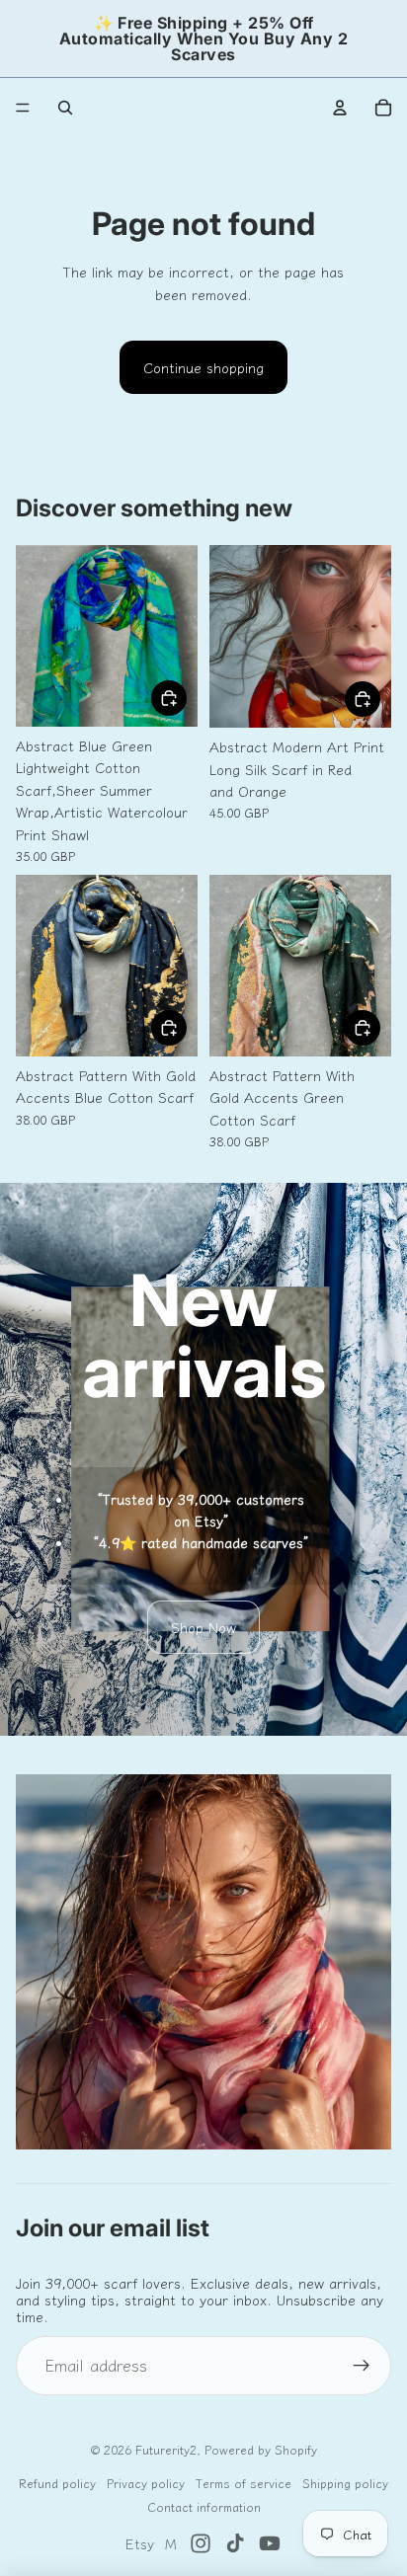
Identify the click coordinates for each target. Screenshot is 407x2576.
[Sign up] (362, 2366)
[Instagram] (201, 2543)
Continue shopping (203, 367)
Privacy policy (146, 2483)
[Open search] (65, 108)
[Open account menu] (340, 108)
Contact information (204, 2506)
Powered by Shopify (261, 2449)
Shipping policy (345, 2483)
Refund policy (57, 2483)
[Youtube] (270, 2543)
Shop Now (203, 1627)
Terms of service (244, 2483)
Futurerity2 (166, 2449)
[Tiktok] (235, 2543)
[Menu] (23, 108)
